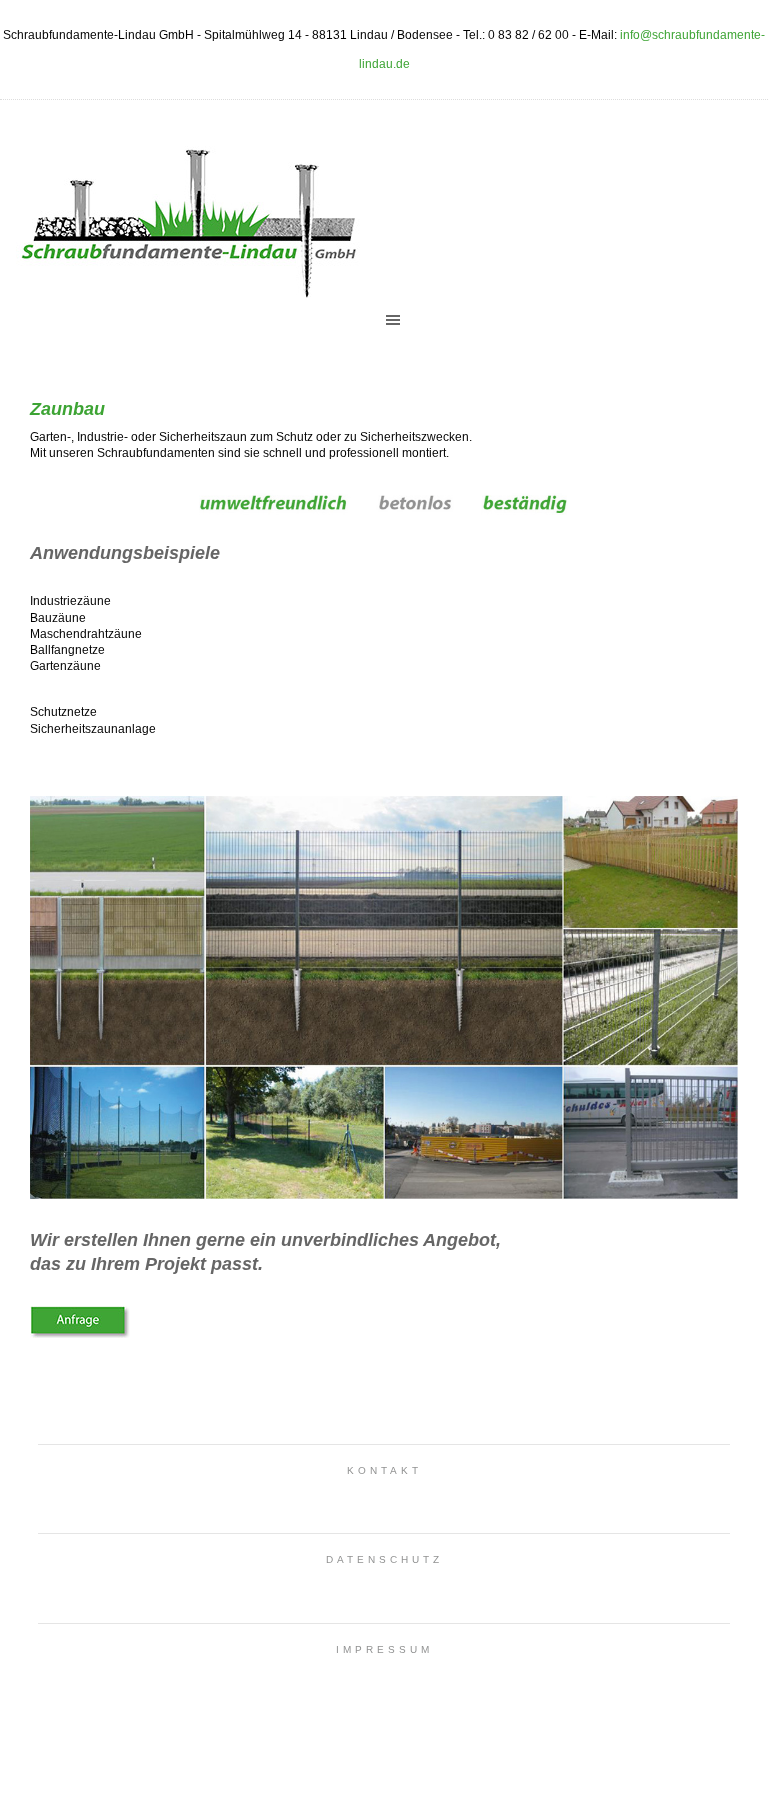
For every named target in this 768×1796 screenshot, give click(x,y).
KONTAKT (384, 1470)
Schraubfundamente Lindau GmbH (185, 215)
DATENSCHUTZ (384, 1559)
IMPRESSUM (384, 1649)
